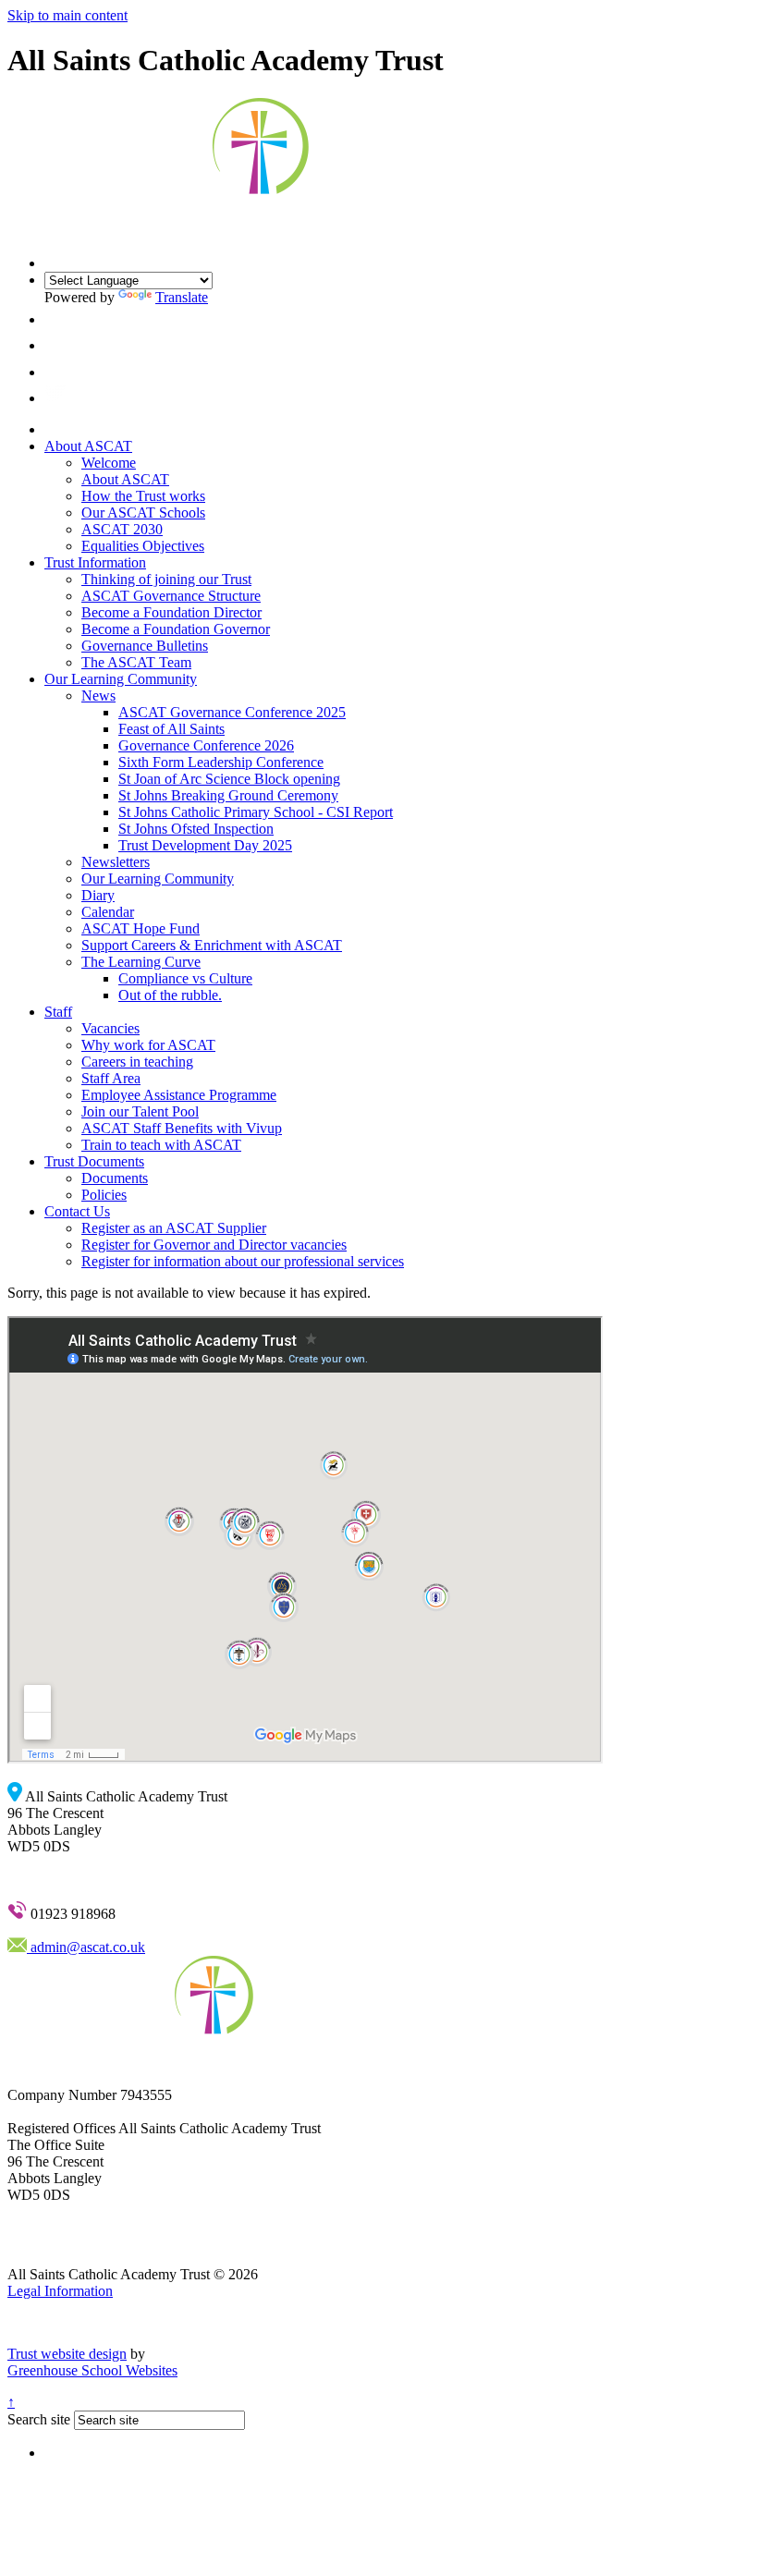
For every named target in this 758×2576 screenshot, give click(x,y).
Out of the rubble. (170, 995)
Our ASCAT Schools (143, 513)
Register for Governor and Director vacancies (214, 1245)
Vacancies (110, 1028)
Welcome (109, 463)
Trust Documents (94, 1161)
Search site (39, 2419)
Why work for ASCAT (148, 1045)
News (98, 696)
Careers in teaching (137, 1062)
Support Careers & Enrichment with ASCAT (212, 945)
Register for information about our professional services (243, 1261)
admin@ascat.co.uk (86, 1947)
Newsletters (116, 862)
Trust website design (67, 2354)
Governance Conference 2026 (206, 745)
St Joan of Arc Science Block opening (229, 779)
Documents (115, 1178)
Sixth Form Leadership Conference (221, 762)
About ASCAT (88, 446)
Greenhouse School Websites (92, 2370)
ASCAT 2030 (122, 529)
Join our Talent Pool (140, 1111)
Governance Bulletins (145, 646)
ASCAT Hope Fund (141, 928)
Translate (182, 297)
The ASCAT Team (136, 662)
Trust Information (95, 562)
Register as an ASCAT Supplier (174, 1228)
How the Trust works (143, 496)
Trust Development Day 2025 (205, 845)
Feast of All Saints (171, 729)
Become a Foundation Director (171, 612)
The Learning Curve (141, 962)
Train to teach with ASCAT (161, 1145)
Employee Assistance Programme (179, 1095)
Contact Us (77, 1211)
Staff (58, 1012)
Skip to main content (67, 15)
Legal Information (60, 2291)
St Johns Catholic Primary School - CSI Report (256, 812)
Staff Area (111, 1078)
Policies (104, 1195)
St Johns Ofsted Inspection (196, 829)
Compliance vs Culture (185, 978)
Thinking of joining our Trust (166, 579)
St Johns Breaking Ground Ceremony (228, 795)
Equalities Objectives (143, 546)
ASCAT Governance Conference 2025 (232, 712)
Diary (98, 895)
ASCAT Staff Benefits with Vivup (182, 1128)
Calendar (108, 912)
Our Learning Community (121, 679)
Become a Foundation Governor (176, 629)
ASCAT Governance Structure (171, 596)
